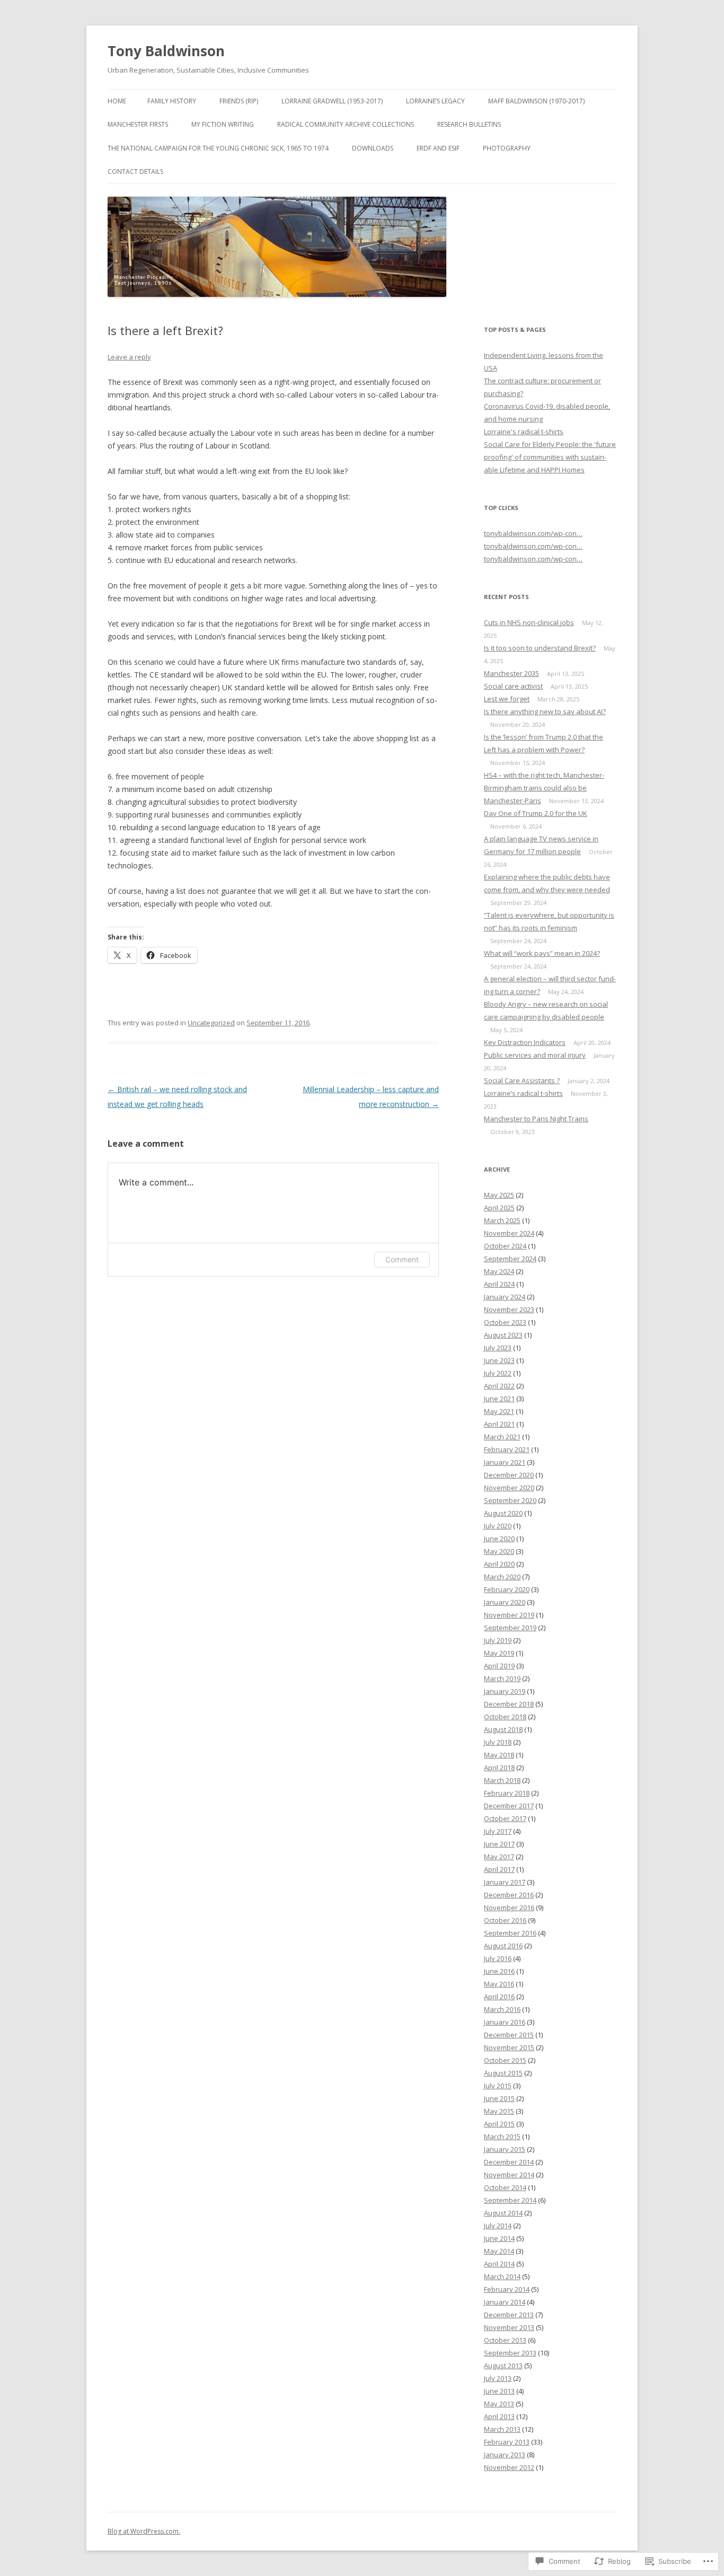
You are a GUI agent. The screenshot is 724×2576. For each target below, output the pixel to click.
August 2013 (503, 2366)
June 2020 (499, 1538)
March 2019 (502, 1678)
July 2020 (498, 1526)
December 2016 (509, 1895)
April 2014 (499, 2264)
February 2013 (507, 2442)
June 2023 (499, 1360)
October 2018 (505, 1717)
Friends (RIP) (239, 101)
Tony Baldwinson (166, 51)
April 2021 (499, 1424)
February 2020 (507, 1589)
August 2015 (503, 2073)
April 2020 (499, 1564)
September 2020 (510, 1500)
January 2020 (505, 1602)
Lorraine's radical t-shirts (524, 432)
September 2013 (510, 2353)
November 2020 (509, 1488)
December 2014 (509, 2162)
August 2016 (503, 1946)
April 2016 (499, 1997)
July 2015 (498, 2086)
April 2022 (499, 1386)
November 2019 (509, 1615)
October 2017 (505, 1818)
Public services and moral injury (535, 1055)
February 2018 (507, 1793)
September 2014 (510, 2200)
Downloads (373, 148)
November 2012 (509, 2467)
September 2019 (510, 1628)
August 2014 (503, 2213)
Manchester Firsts (138, 124)
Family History (172, 101)
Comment (402, 1259)
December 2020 (509, 1475)
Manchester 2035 (511, 673)
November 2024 (509, 1233)
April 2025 (499, 1208)
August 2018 (503, 1729)
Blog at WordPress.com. (144, 2531)
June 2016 (499, 1971)
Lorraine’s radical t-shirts (523, 1093)
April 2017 (499, 1869)
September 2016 (510, 1933)
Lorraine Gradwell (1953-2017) (332, 101)
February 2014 (507, 2289)
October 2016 (505, 1920)
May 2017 (499, 1857)
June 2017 (499, 1844)
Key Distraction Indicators (525, 1042)
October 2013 (505, 2340)
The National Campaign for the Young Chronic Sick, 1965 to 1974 (218, 148)
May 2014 (499, 2251)
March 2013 (502, 2429)
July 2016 (498, 1958)
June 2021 (499, 1399)
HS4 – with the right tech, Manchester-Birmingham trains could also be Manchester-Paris (544, 788)
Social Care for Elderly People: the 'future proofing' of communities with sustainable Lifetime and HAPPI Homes (550, 457)
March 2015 (502, 2137)
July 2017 (498, 1831)
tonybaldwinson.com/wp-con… (533, 533)
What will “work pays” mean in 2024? (542, 953)
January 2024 (505, 1297)
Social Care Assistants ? (522, 1080)
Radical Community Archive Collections (346, 124)
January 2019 (505, 1691)
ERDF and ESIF (438, 148)
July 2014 (498, 2226)
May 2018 (499, 1755)
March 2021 (502, 1437)
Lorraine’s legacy (435, 101)
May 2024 (499, 1271)
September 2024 (510, 1259)
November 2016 (509, 1907)
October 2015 (505, 2060)
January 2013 (505, 2455)
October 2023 (505, 1322)
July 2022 (498, 1373)
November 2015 (509, 2047)
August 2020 (503, 1513)
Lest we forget (507, 699)
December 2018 (509, 1704)
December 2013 (509, 2315)
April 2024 (499, 1284)
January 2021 (505, 1462)
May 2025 (499, 1195)
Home (117, 101)
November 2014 (509, 2175)
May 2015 (499, 2111)
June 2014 (499, 2238)
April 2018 (499, 1768)
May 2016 (499, 1984)
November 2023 (509, 1309)
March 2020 (502, 1577)
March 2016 (502, 2009)
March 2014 (502, 2276)
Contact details (135, 172)
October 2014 (505, 2187)
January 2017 (505, 1882)
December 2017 (509, 1806)
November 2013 (509, 2327)
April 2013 (499, 2416)
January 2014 (505, 2302)
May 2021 (499, 1411)
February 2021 (507, 1449)
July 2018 (498, 1742)
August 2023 (503, 1335)
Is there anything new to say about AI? (545, 711)
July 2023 (498, 1348)
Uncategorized (211, 1023)
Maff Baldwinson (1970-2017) (536, 101)
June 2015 (499, 2098)
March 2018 (502, 1780)
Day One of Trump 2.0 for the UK (536, 813)
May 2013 (499, 2404)
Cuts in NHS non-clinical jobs (529, 622)
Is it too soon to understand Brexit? (540, 648)
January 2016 (505, 2022)
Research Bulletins (469, 124)
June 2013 (499, 2391)
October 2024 (505, 1246)
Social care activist (513, 686)
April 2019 (499, 1666)
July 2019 (498, 1640)
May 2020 (499, 1551)
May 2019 (499, 1653)
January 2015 (505, 2149)
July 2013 (498, 2378)
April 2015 (499, 2124)
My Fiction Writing (223, 124)
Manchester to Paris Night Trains (536, 1119)
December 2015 (509, 2035)
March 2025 (502, 1220)
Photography (507, 148)
